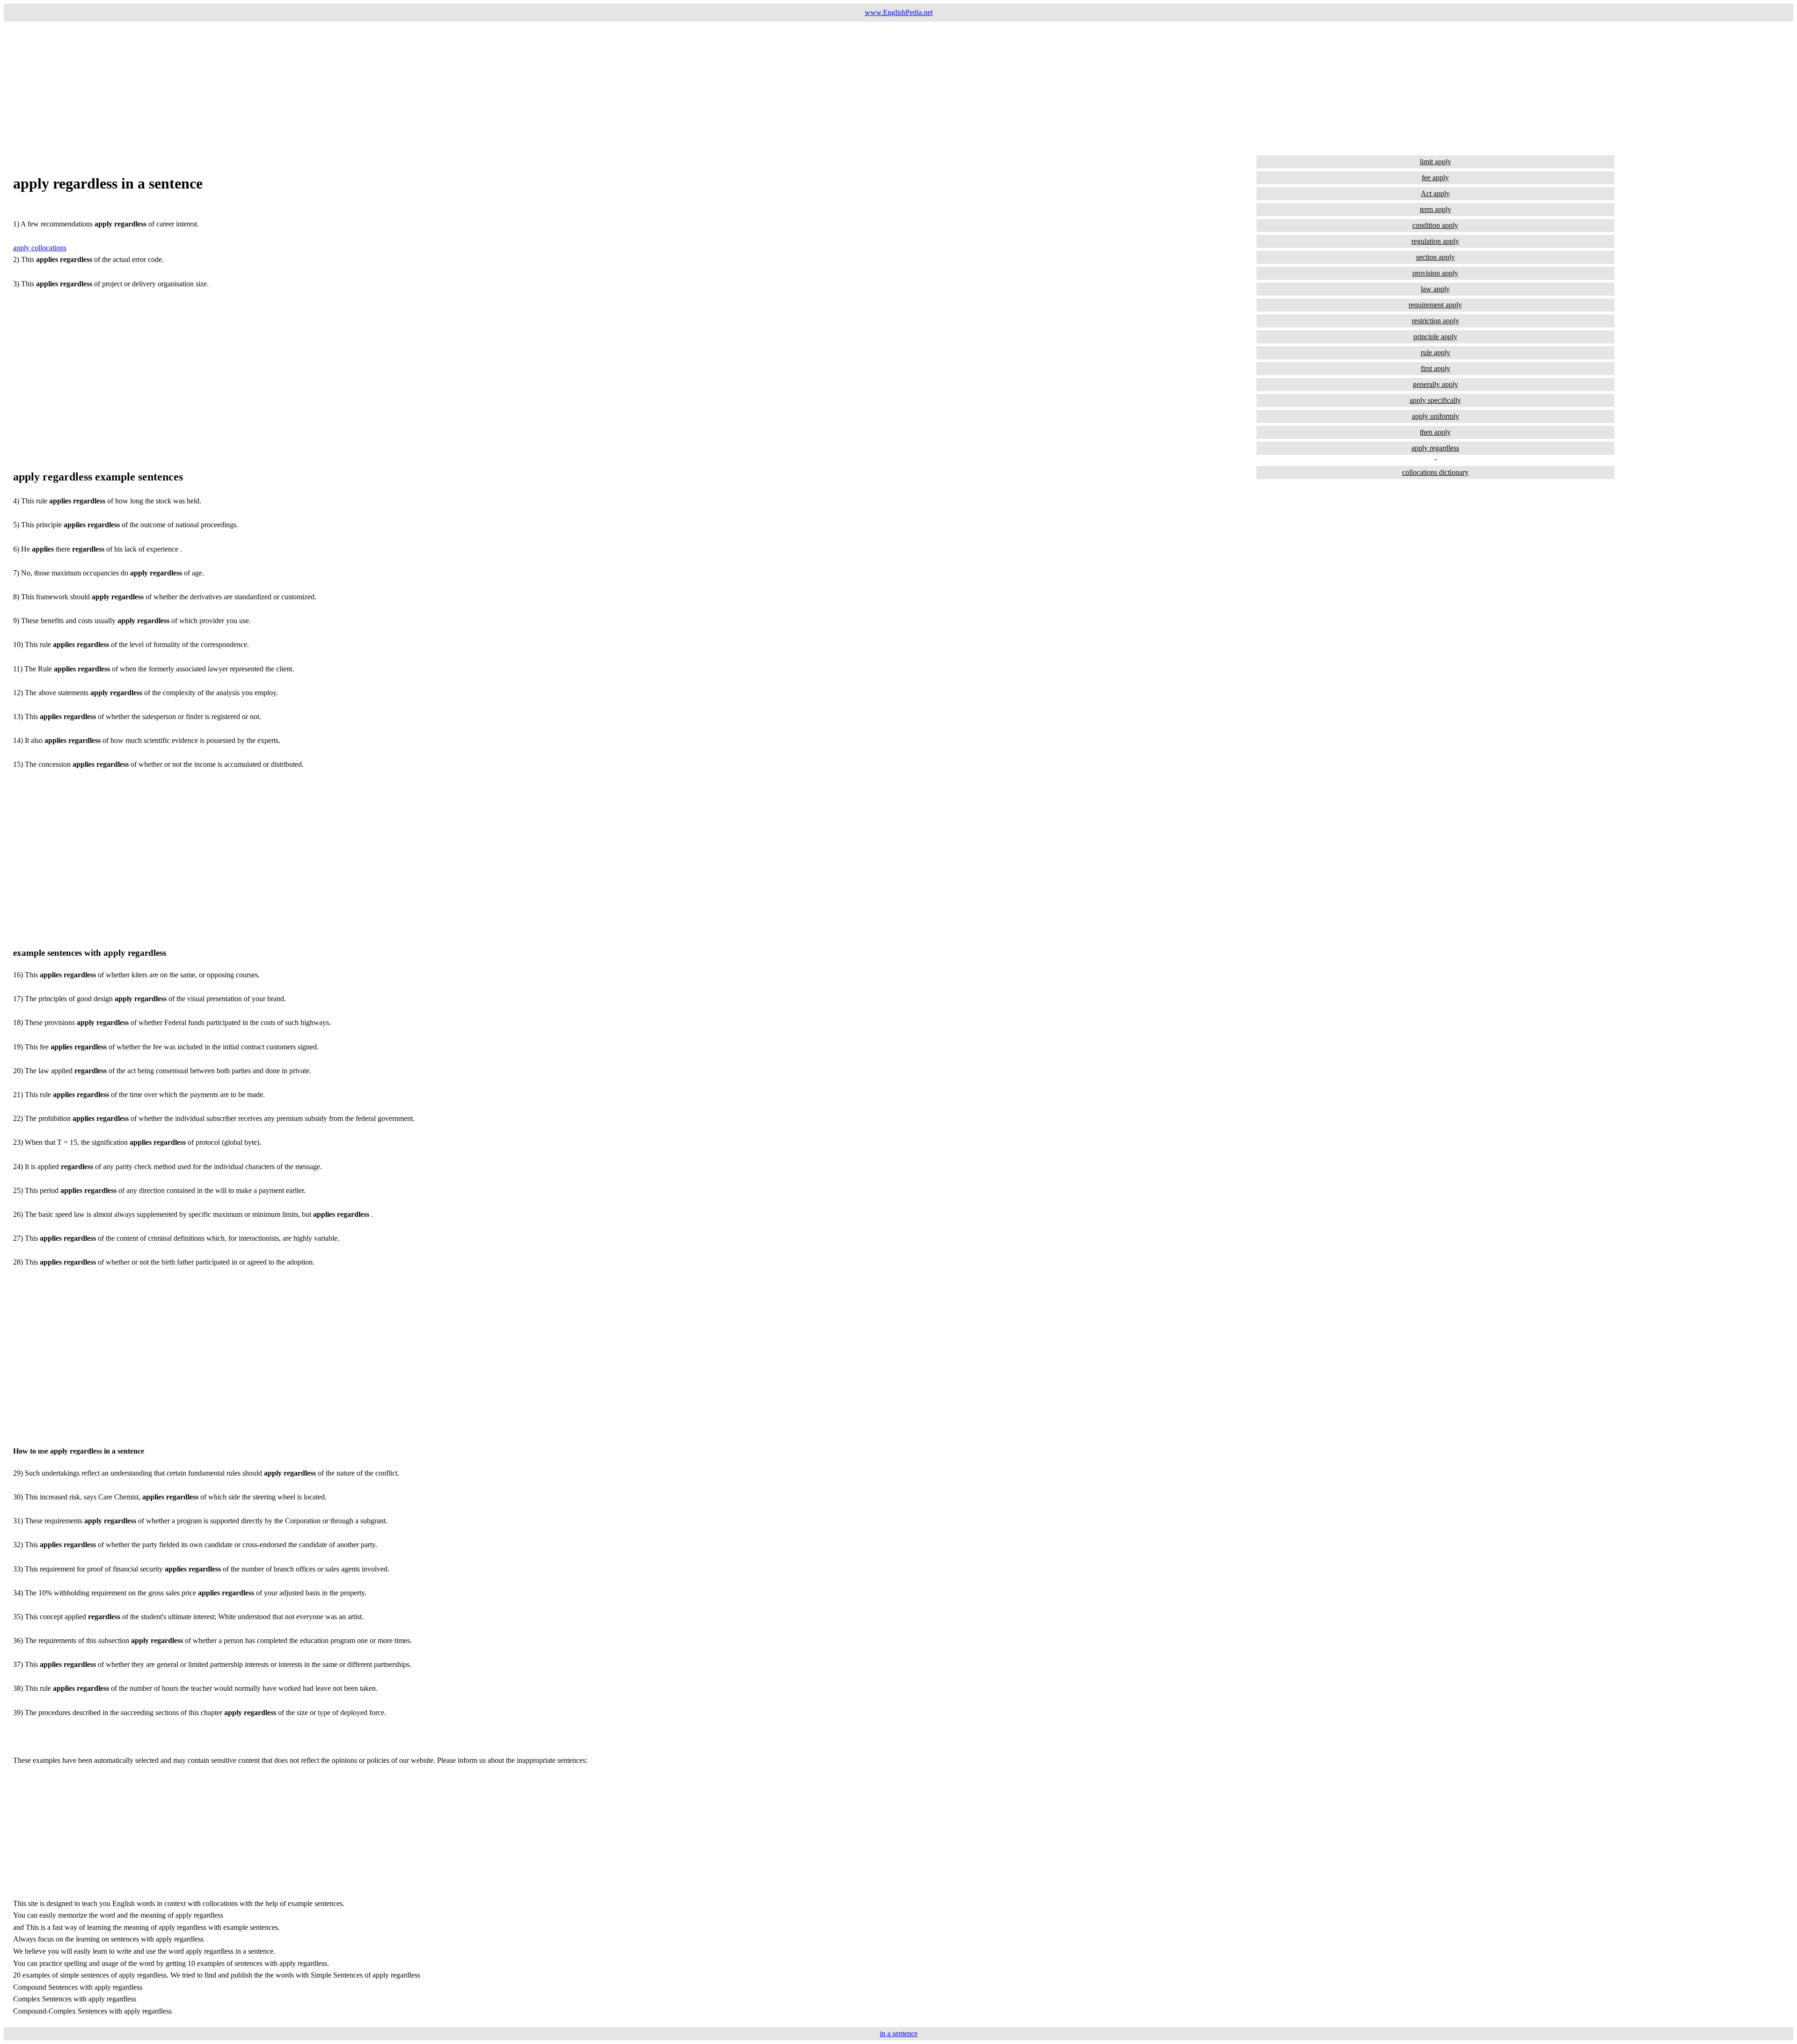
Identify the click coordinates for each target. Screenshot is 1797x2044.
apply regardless (1435, 448)
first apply (1435, 368)
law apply (1435, 289)
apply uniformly (1435, 416)
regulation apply (1435, 241)
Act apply (1435, 193)
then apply (1435, 432)
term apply (1435, 209)
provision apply (1435, 273)
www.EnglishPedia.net (899, 12)
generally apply (1435, 384)
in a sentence (899, 2033)
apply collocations (40, 248)
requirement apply (1435, 305)
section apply (1435, 257)
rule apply (1435, 353)
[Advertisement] (285, 87)
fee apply (1435, 178)
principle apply (1435, 337)
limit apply (1435, 162)
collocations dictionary (1435, 472)
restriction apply (1435, 321)
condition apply (1435, 225)
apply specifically (1435, 400)
